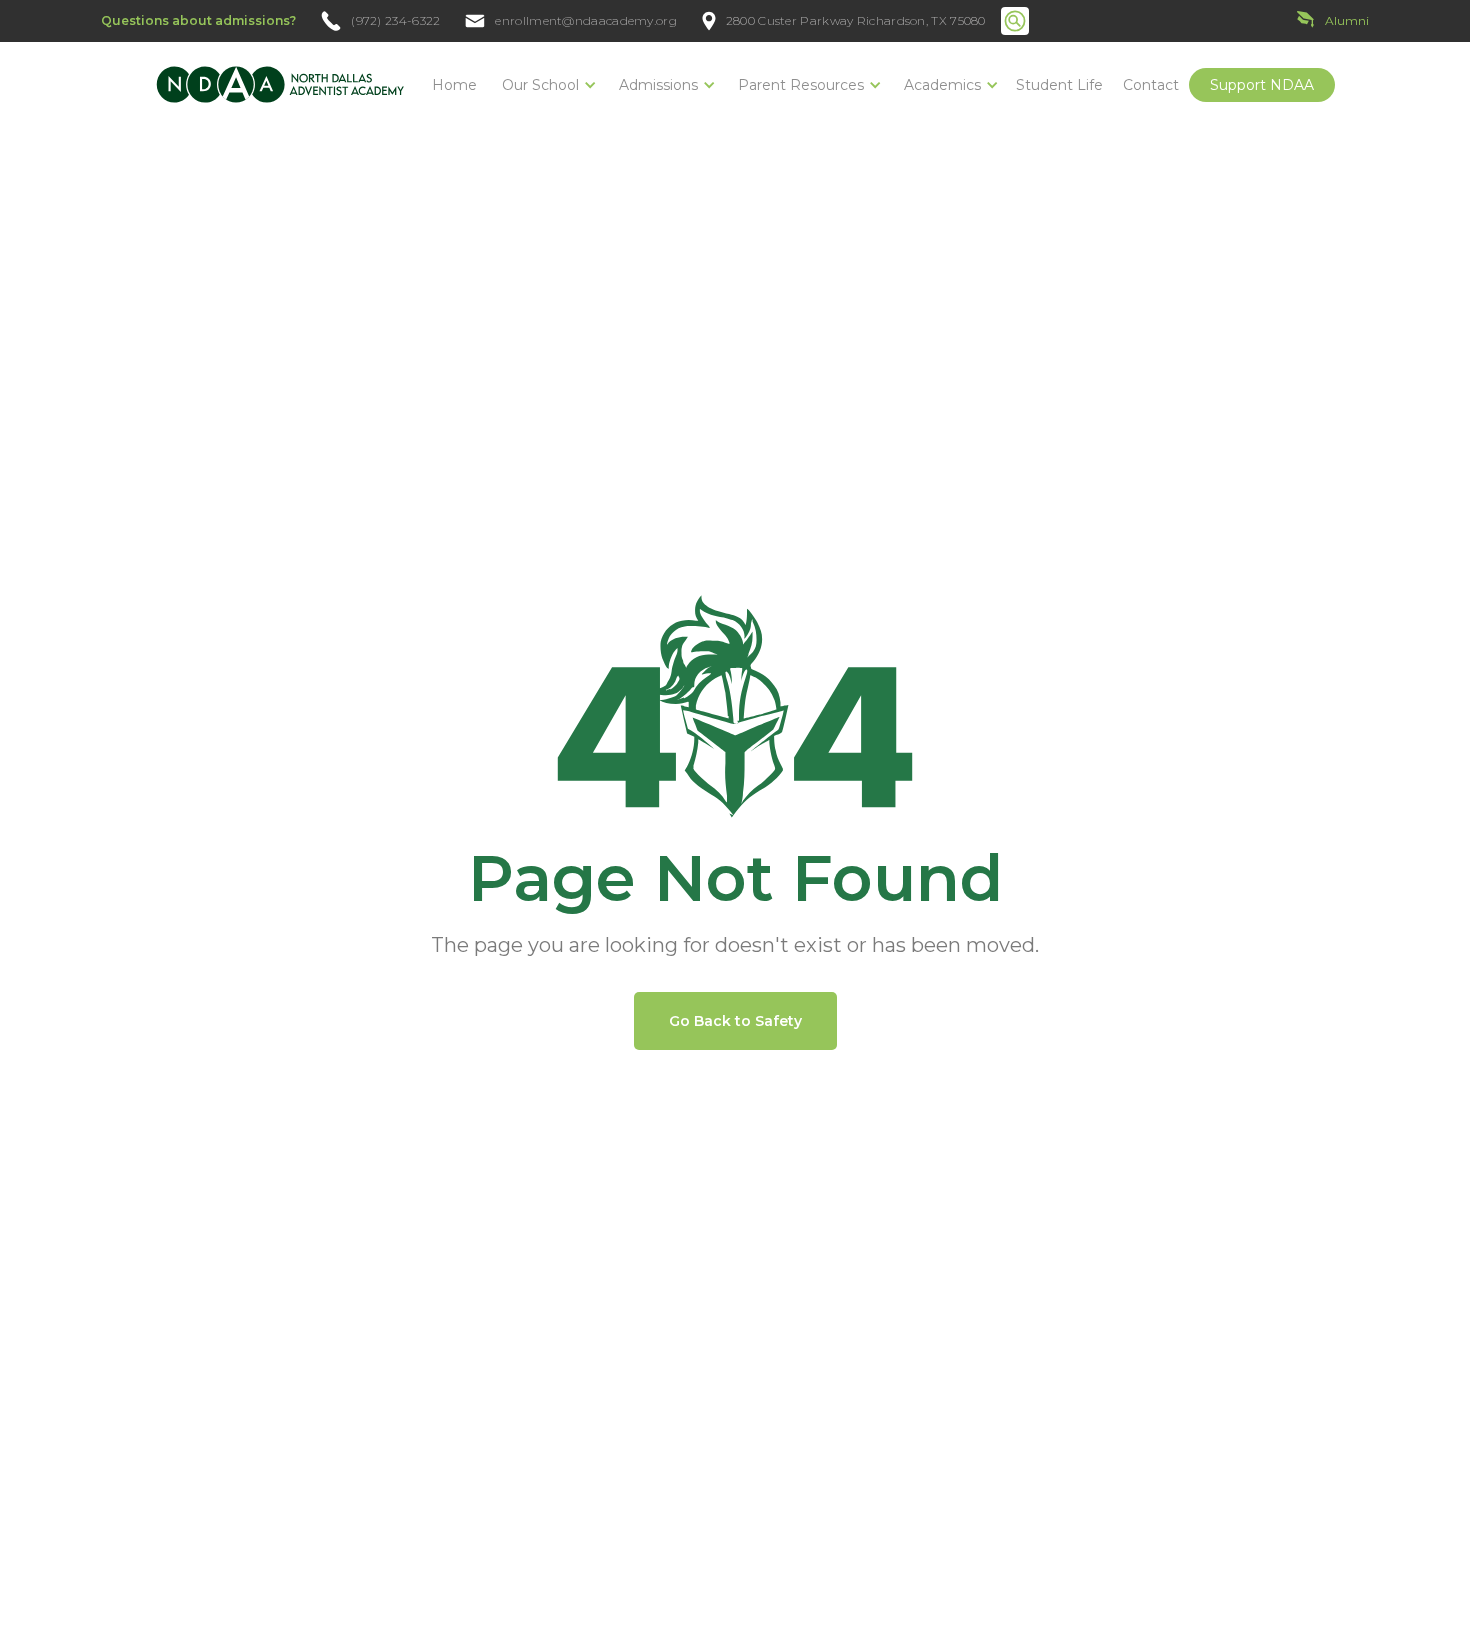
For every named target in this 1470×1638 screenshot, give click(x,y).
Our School (540, 85)
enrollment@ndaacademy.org (586, 21)
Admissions (658, 85)
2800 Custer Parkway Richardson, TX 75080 (856, 21)
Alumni (1347, 20)
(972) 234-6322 (395, 21)
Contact (1151, 85)
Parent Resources (801, 85)
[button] (545, 85)
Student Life (1059, 85)
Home (454, 85)
